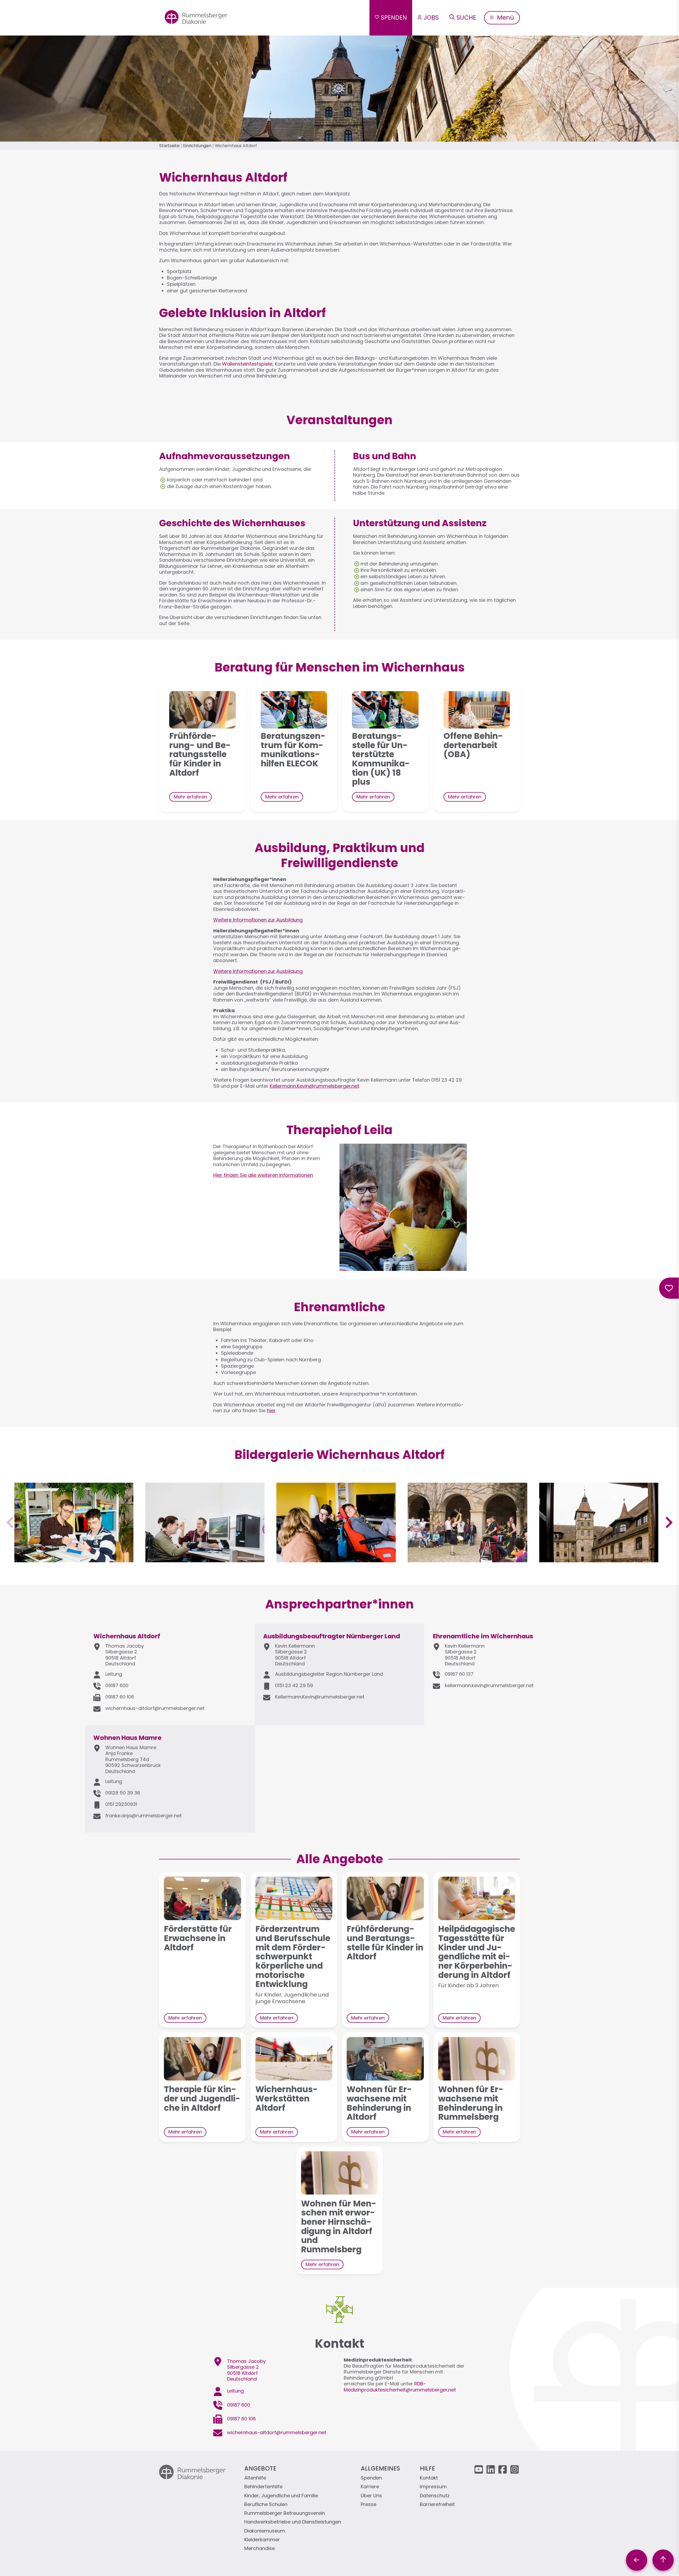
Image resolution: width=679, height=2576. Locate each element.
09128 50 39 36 (123, 1793)
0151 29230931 (121, 1804)
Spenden (394, 17)
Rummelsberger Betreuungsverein (285, 2513)
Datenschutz (435, 2496)
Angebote (260, 2468)
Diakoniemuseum (265, 2531)
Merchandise (260, 2549)
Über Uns (371, 2496)
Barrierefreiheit (437, 2505)
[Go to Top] (663, 2560)
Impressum (433, 2487)
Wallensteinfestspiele (247, 364)
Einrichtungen (197, 146)
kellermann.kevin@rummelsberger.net (489, 1685)
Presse (369, 2505)
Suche (466, 17)
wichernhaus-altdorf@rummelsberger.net (155, 1708)
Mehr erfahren (190, 797)
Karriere (370, 2487)
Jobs (431, 17)
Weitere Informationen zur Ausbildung (258, 920)
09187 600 (117, 1685)
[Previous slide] (11, 1522)
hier (271, 1410)
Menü (505, 17)
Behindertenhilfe (263, 2487)
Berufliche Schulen (266, 2505)
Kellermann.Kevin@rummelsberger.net (314, 1086)
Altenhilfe (255, 2478)
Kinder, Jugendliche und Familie (281, 2496)
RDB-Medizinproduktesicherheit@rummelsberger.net (400, 2387)
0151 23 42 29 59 (294, 1685)
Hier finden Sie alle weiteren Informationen (263, 1175)
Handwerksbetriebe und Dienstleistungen (293, 2522)
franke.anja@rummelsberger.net (143, 1816)
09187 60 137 (459, 1674)
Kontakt (429, 2478)
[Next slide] (668, 1522)
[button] (74, 1559)
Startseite (169, 146)
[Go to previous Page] (637, 2560)
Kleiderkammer (262, 2540)
